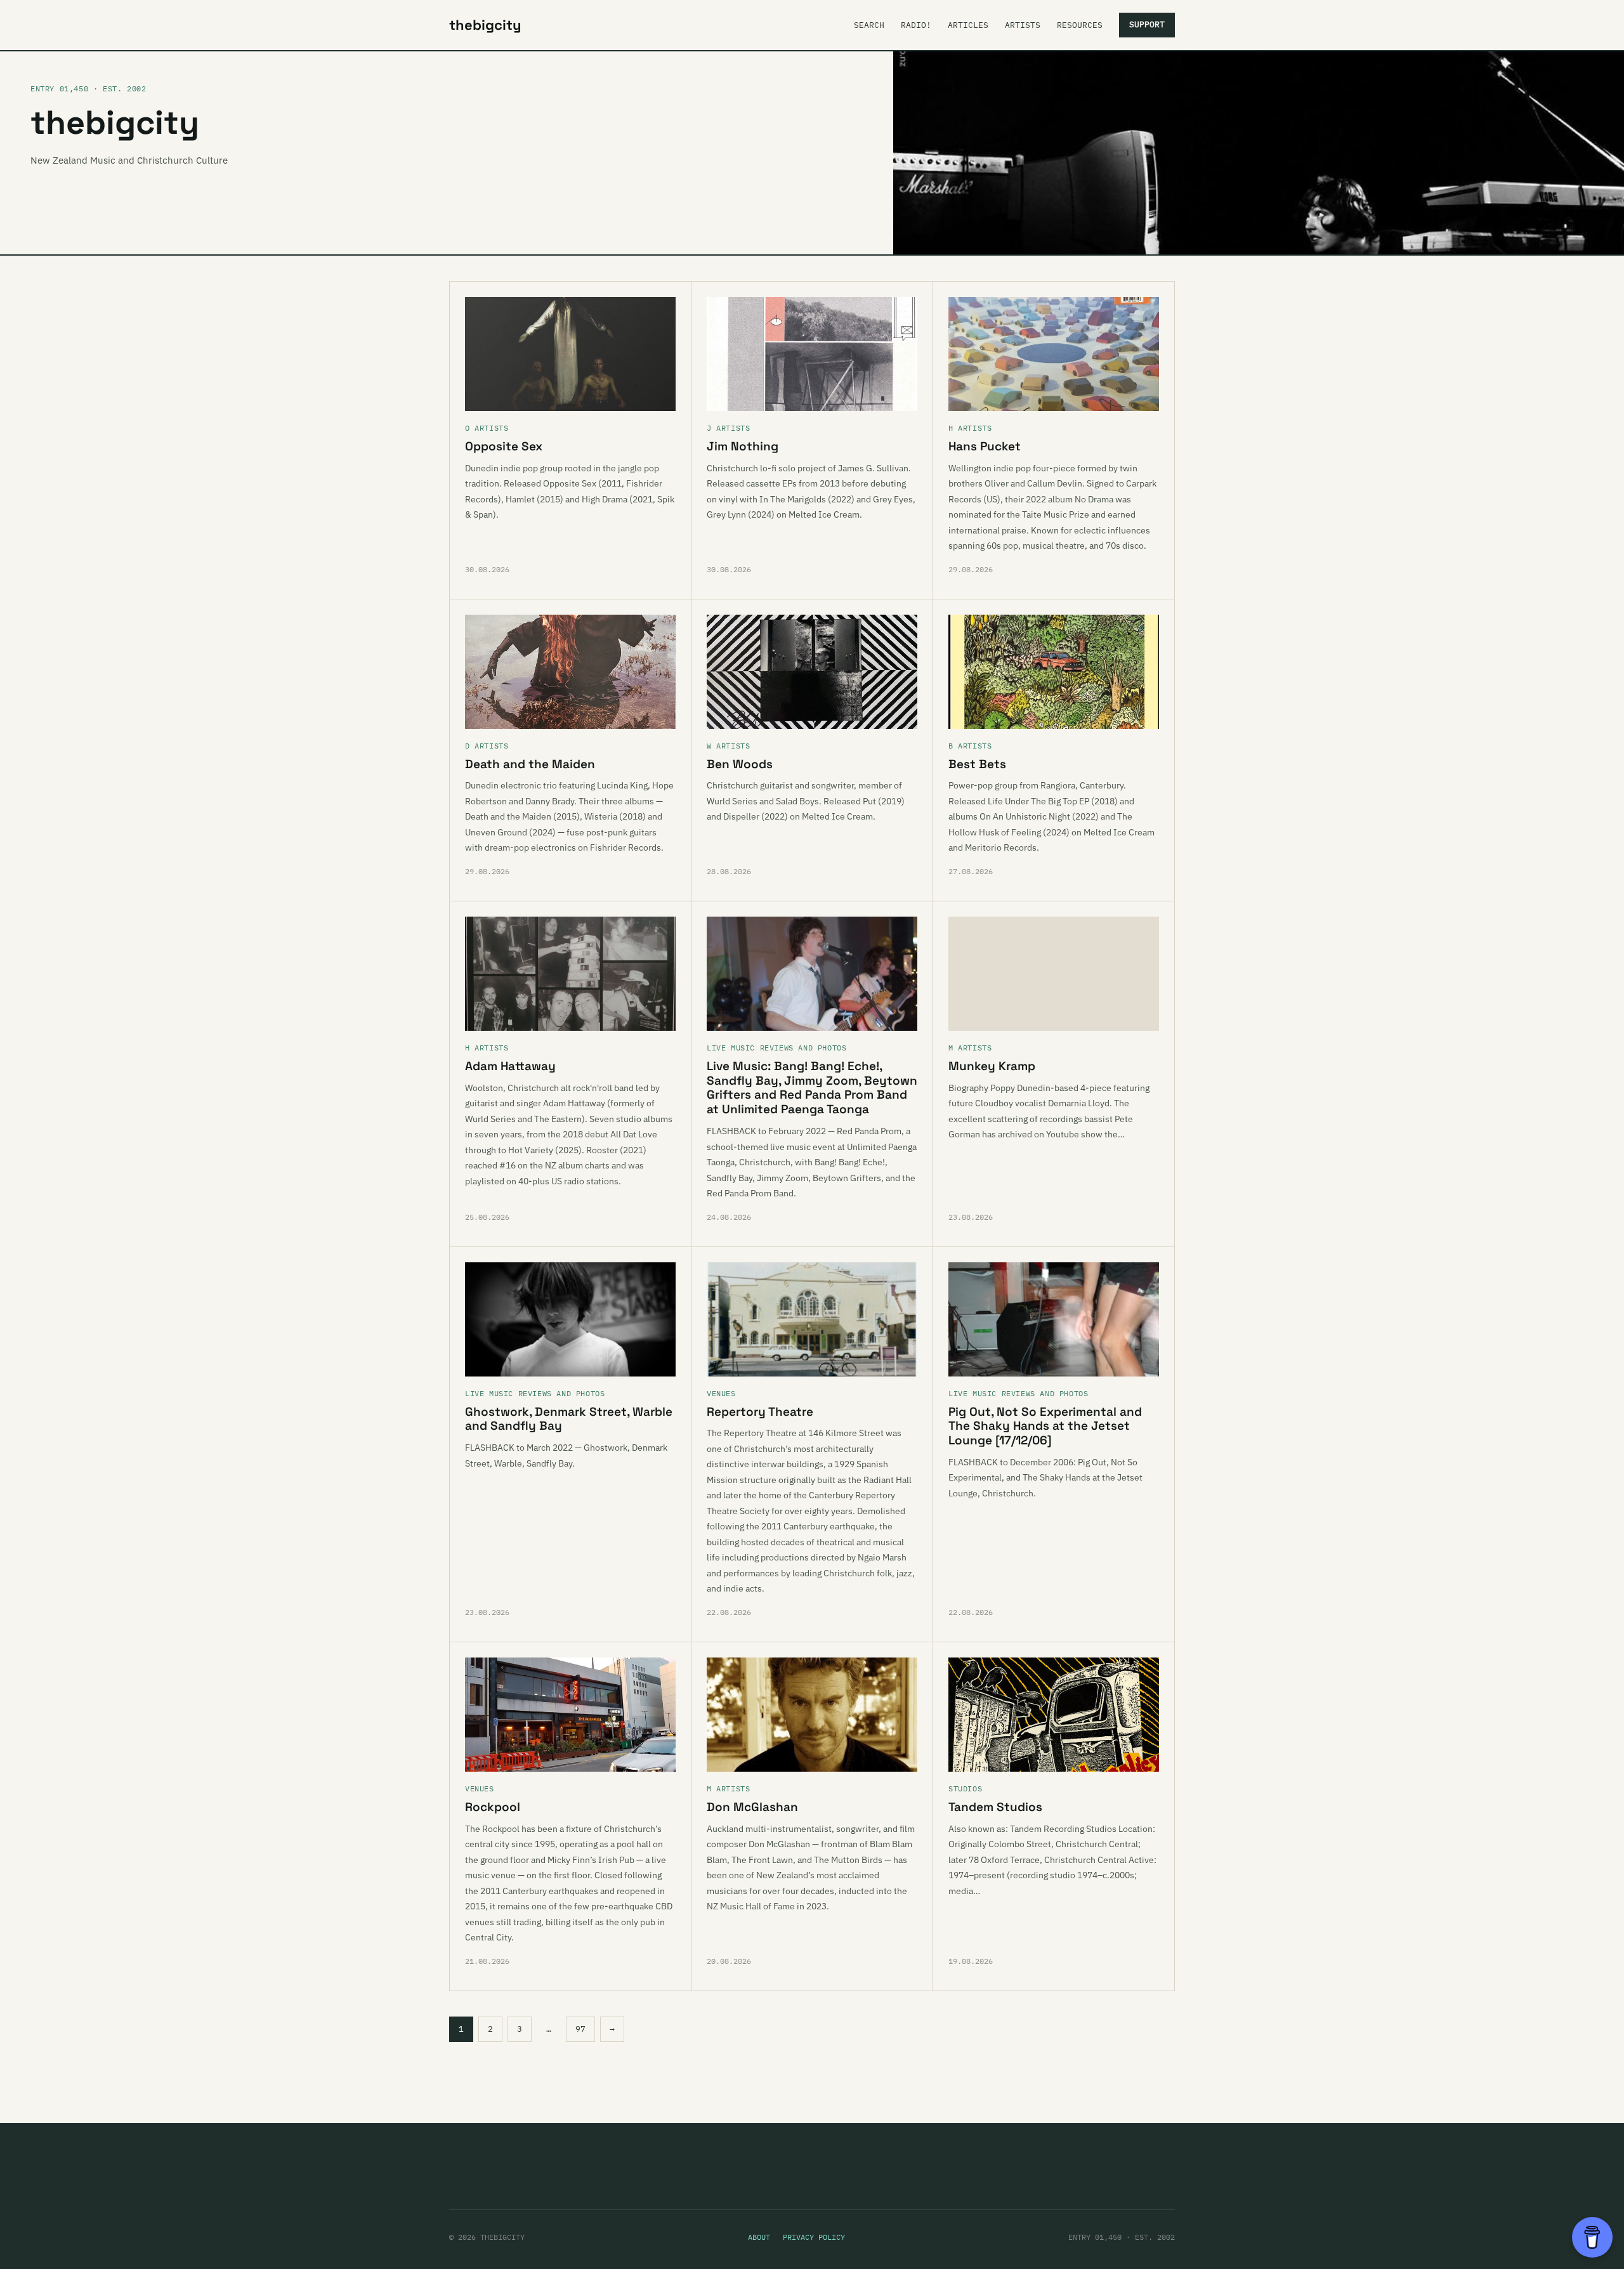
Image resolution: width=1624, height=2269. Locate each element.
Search (869, 25)
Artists (1023, 25)
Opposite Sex (504, 446)
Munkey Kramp (992, 1066)
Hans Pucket (985, 446)
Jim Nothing (743, 446)
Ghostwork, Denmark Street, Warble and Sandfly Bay (569, 1419)
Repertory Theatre (760, 1412)
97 (580, 2029)
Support (1147, 24)
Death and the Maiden (530, 764)
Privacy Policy (814, 2237)
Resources (1080, 25)
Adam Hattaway (510, 1066)
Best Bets (977, 764)
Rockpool (493, 1807)
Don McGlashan (752, 1807)
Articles (968, 25)
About (759, 2237)
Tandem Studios (995, 1807)
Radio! (916, 25)
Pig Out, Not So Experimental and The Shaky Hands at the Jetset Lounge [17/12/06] (1045, 1426)
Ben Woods (740, 764)
